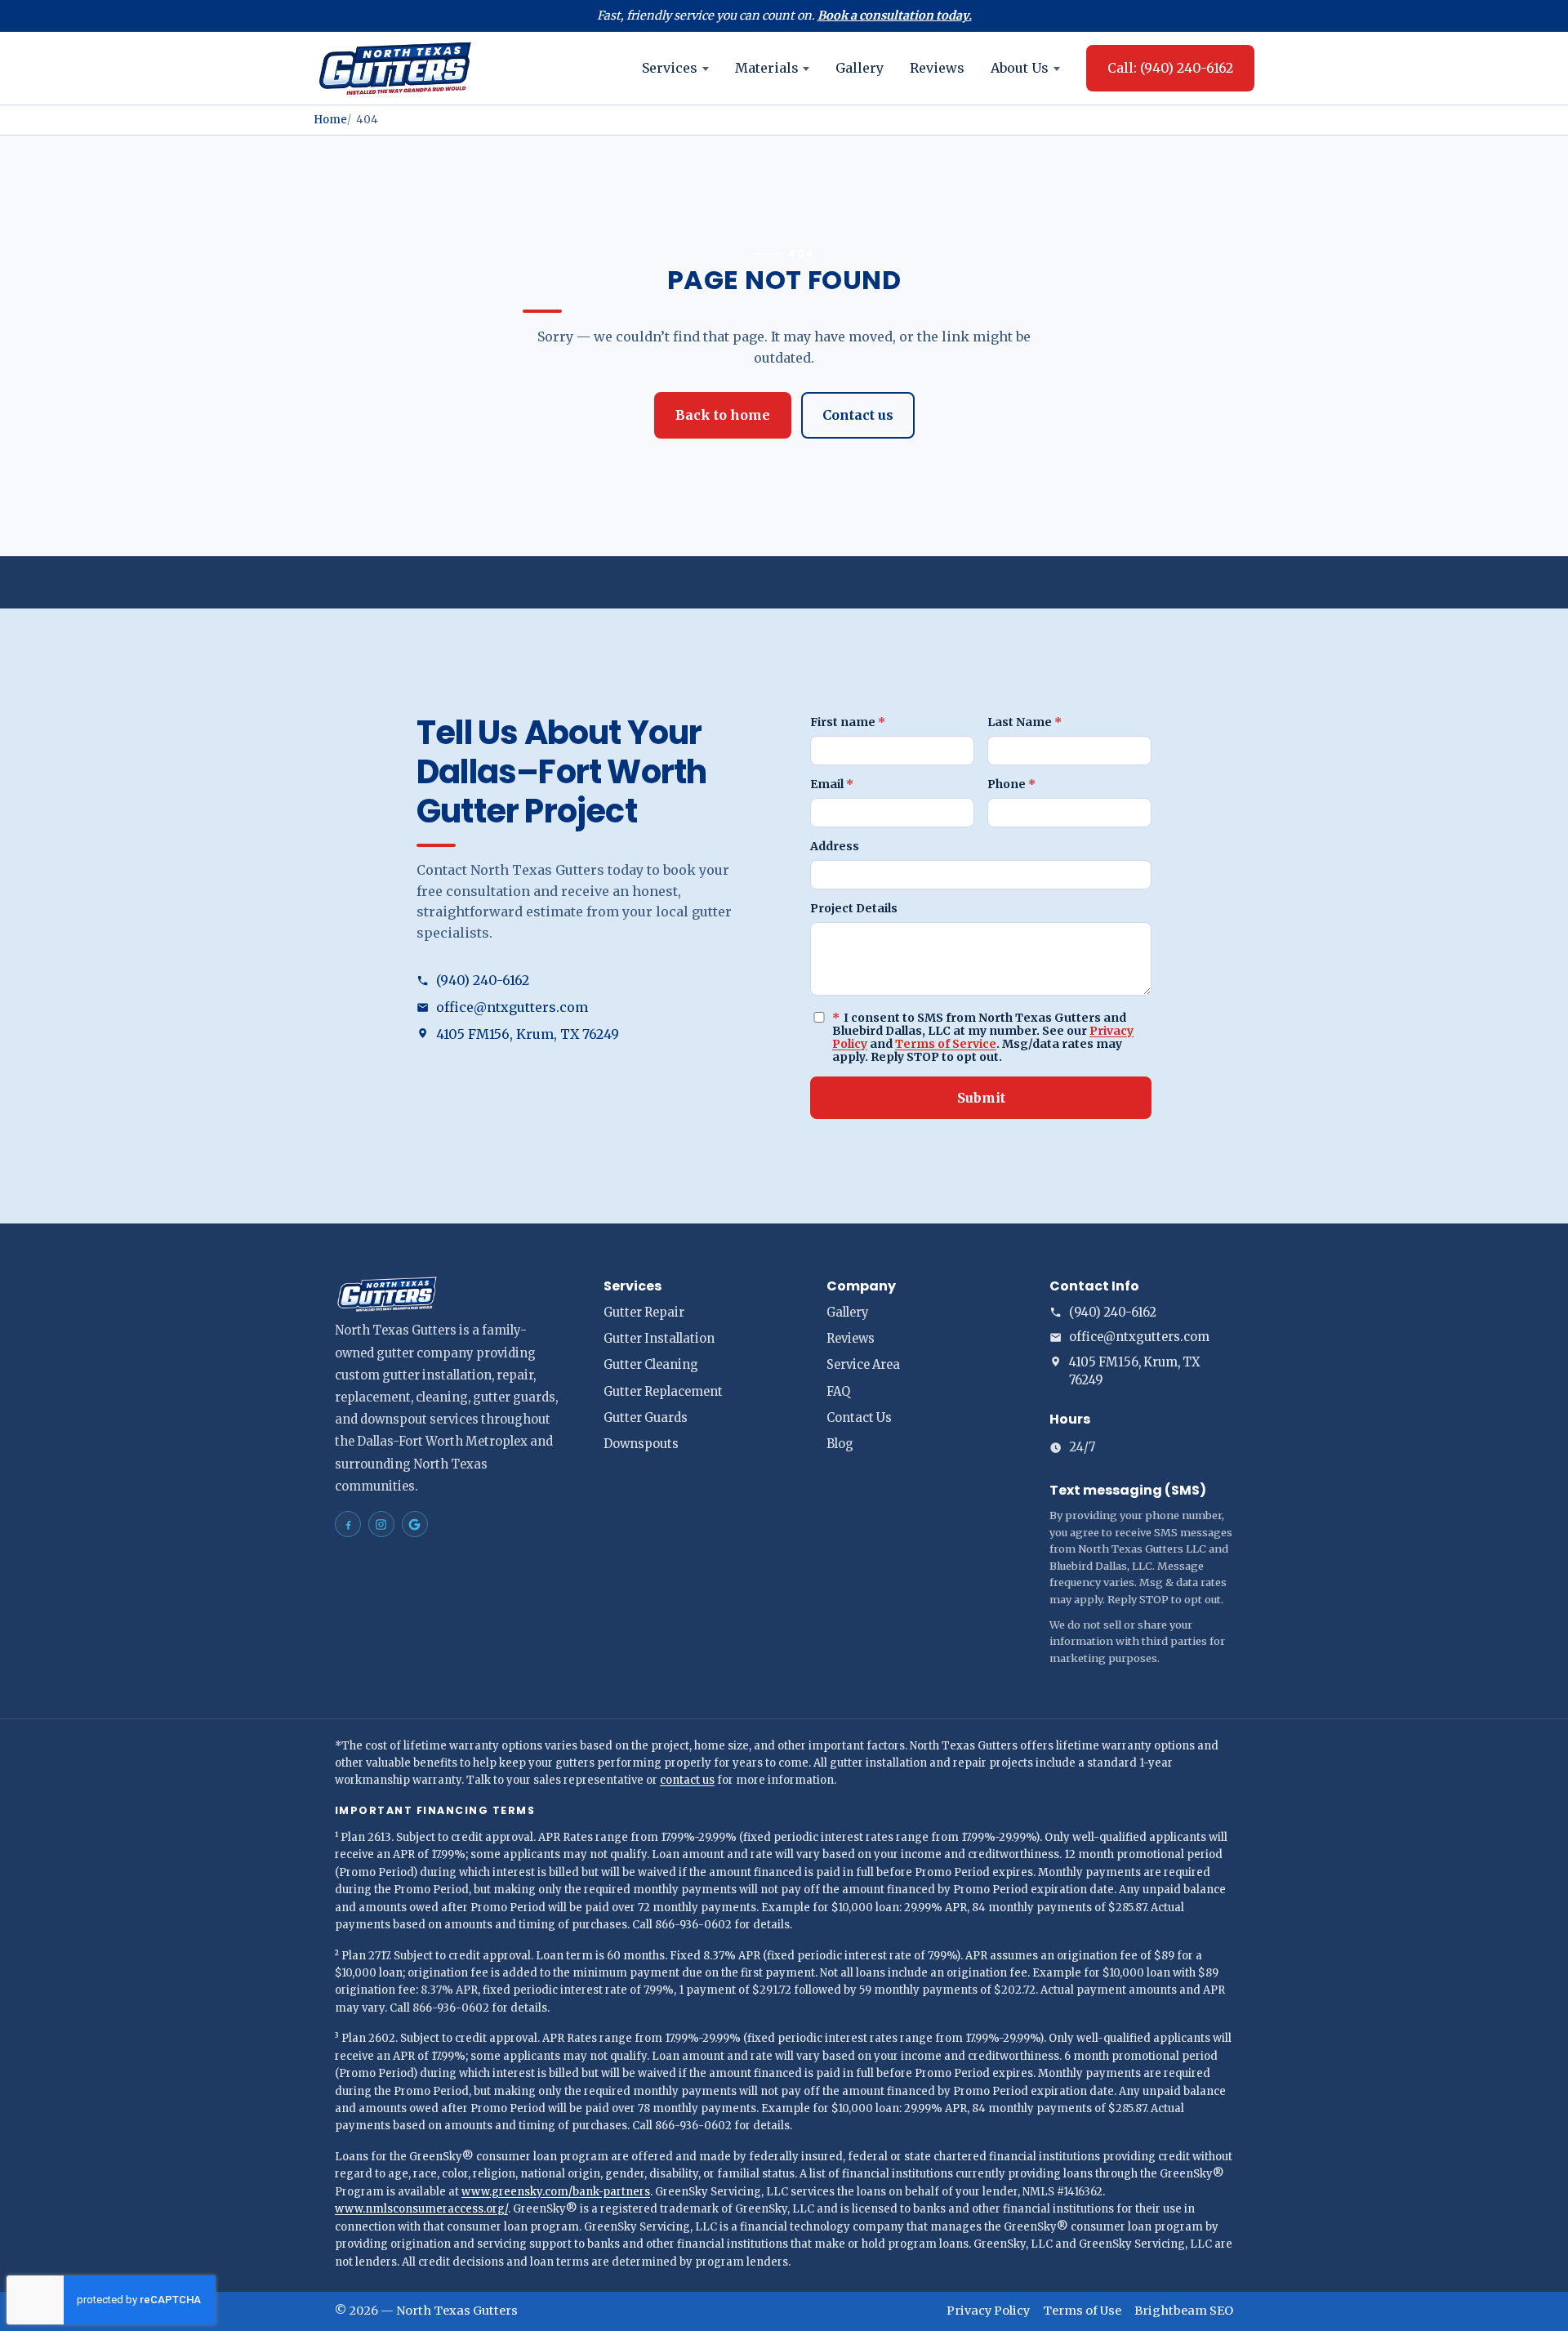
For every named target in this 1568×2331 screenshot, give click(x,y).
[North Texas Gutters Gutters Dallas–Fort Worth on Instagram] (381, 1524)
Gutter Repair (644, 1313)
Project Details (854, 908)
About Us (1020, 68)
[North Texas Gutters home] (395, 68)
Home (330, 120)
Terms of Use (1082, 2311)
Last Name (1025, 722)
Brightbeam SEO (1184, 2311)
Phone (1011, 784)
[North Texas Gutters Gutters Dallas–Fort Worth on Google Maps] (415, 1524)
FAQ (838, 1392)
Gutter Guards (646, 1418)
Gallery (860, 68)
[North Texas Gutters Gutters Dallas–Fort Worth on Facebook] (348, 1524)
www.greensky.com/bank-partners (556, 2192)
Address (835, 846)
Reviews (937, 68)
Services (670, 68)
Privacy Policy (988, 2311)
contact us (687, 1780)
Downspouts (641, 1444)
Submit (981, 1098)
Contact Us (859, 1418)
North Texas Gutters (457, 2311)
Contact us (858, 415)
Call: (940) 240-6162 (1170, 68)
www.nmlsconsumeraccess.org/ (421, 2209)
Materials (767, 68)
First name (848, 722)
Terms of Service (946, 1044)
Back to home (723, 415)
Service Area (863, 1365)
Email (832, 784)
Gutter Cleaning (651, 1365)
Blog (840, 1444)
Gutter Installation (659, 1339)
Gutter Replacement (663, 1392)
